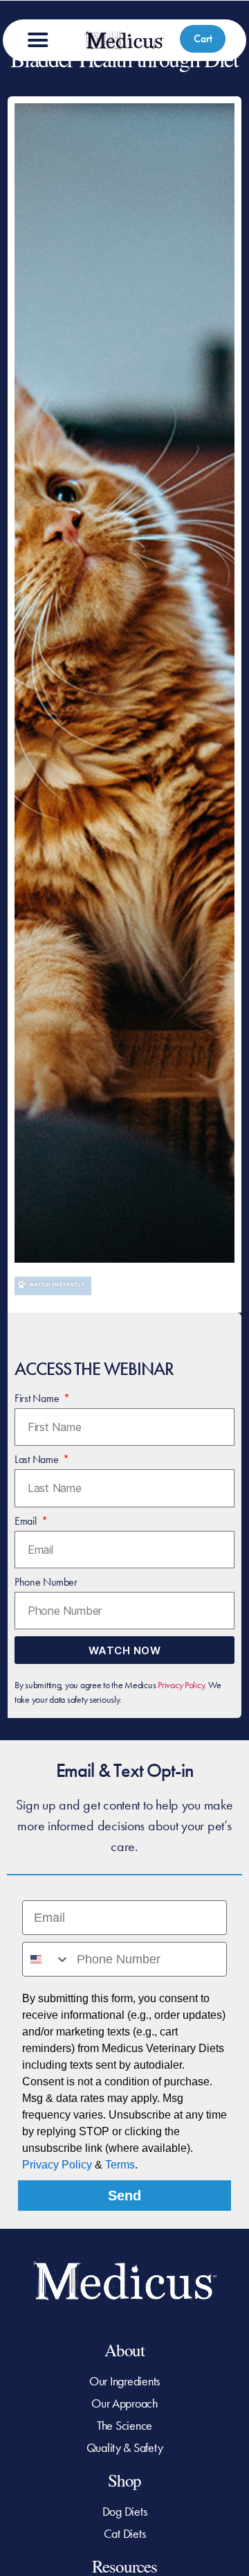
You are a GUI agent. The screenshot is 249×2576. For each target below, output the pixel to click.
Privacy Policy (181, 1685)
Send (124, 2196)
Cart (203, 38)
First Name (38, 1398)
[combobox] (46, 1959)
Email (27, 1521)
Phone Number (46, 1582)
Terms (120, 2165)
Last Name (38, 1459)
